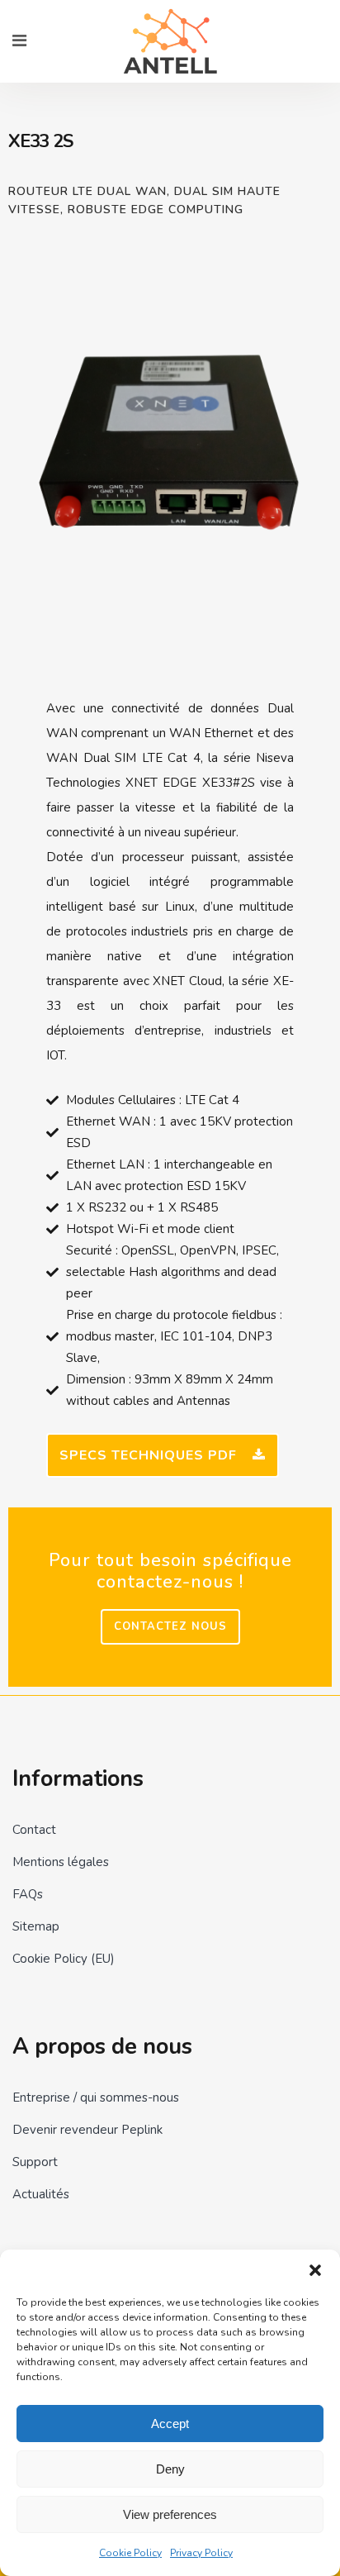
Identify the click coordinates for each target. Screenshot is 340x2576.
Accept (170, 2424)
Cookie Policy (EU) (64, 1959)
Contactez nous (170, 1626)
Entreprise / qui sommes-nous (96, 2097)
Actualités (41, 2194)
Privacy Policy (201, 2553)
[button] (315, 2270)
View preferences (170, 2514)
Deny (170, 2469)
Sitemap (36, 1926)
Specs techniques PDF (148, 1455)
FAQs (28, 1894)
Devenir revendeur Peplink (87, 2130)
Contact (34, 1830)
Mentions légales (61, 1862)
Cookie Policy (130, 2553)
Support (35, 2162)
